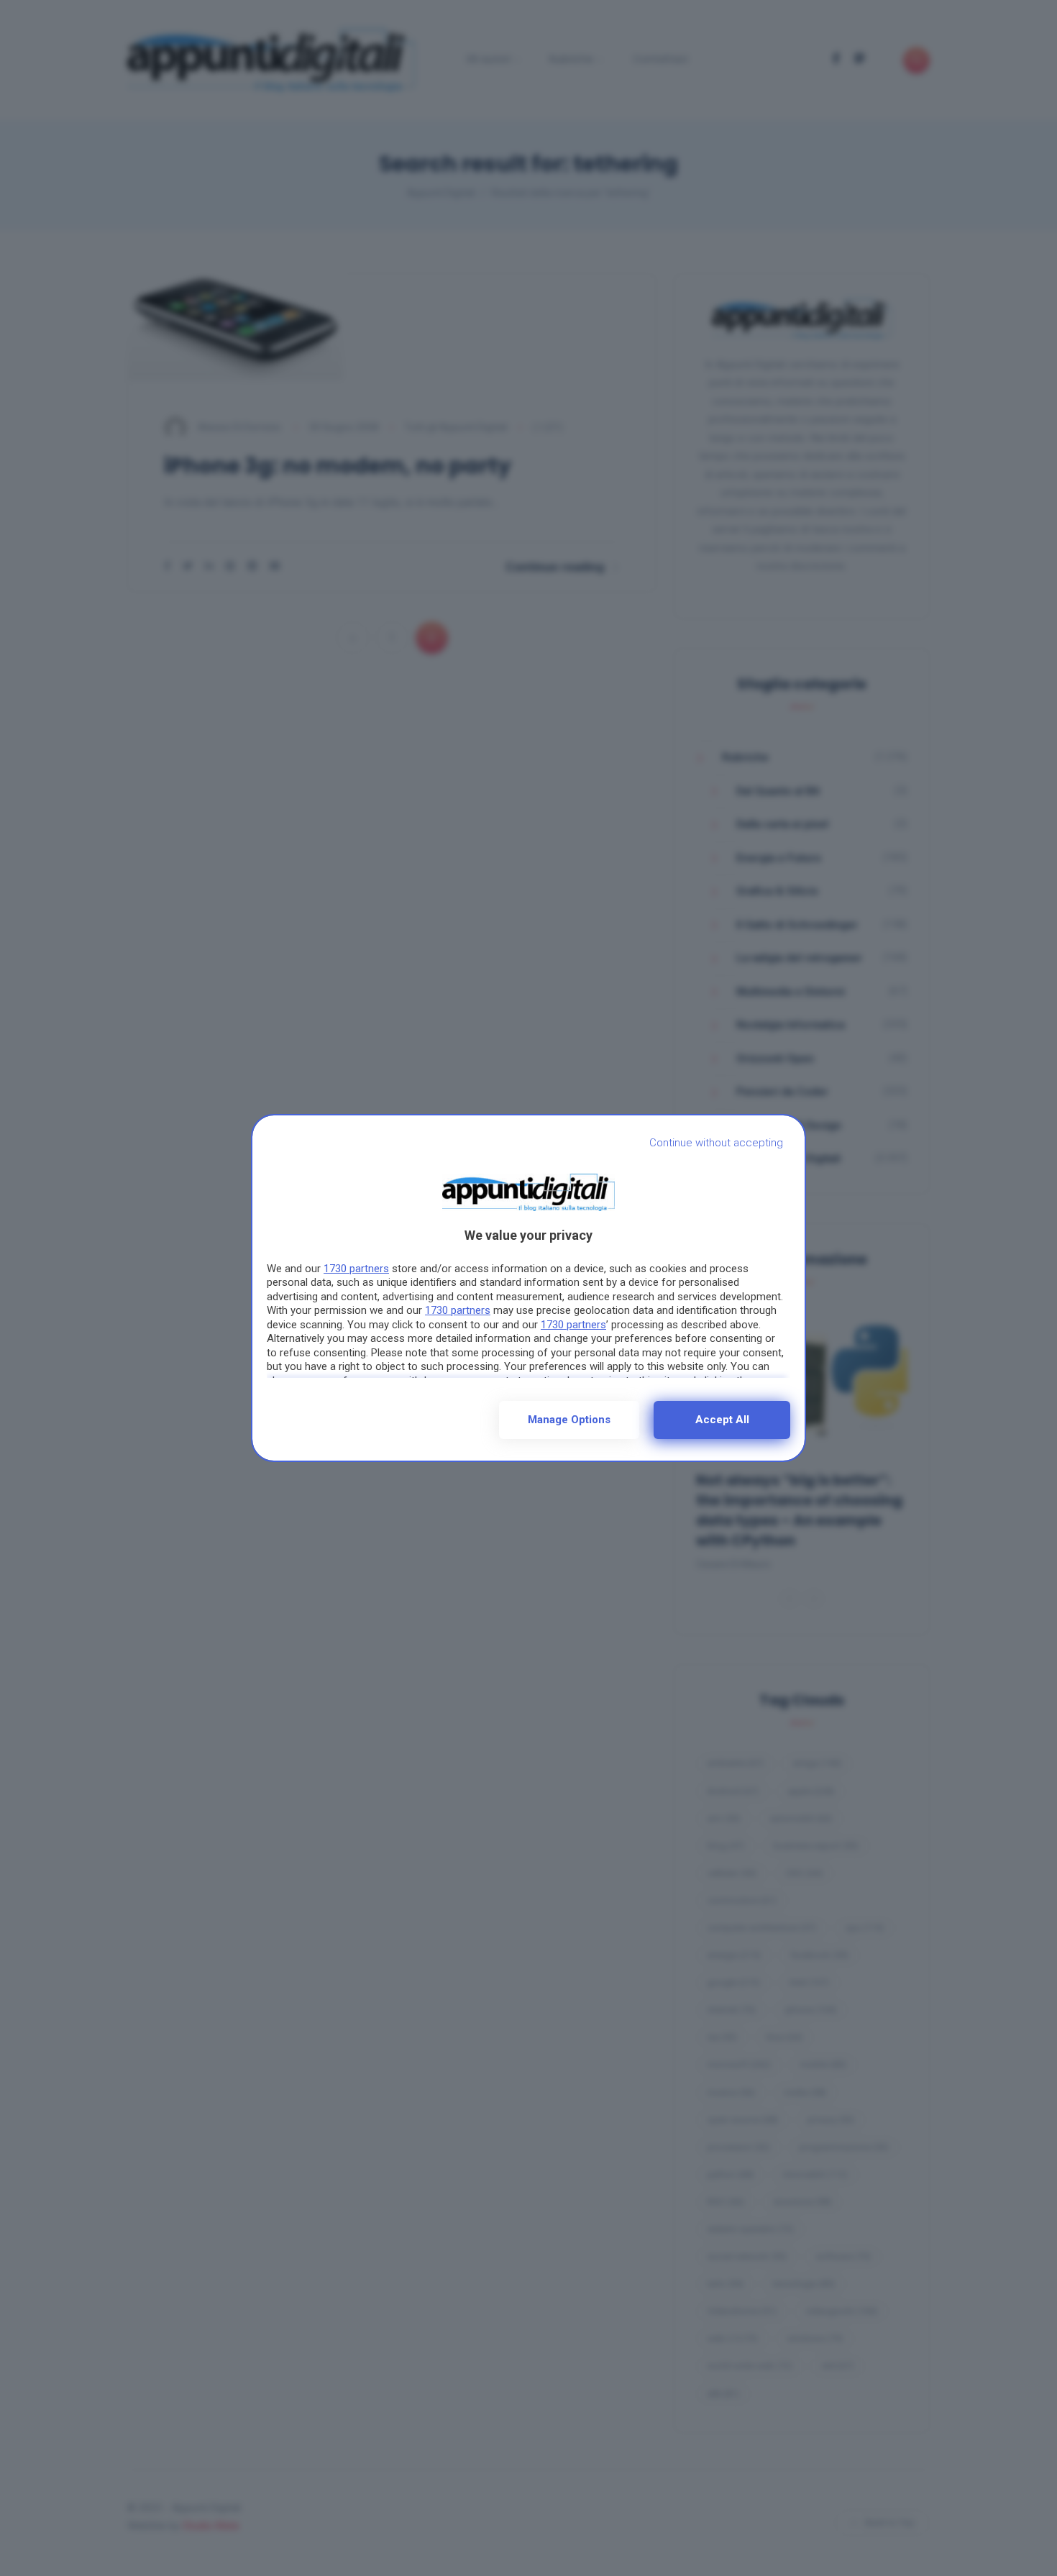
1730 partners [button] (356, 1269)
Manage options (569, 1420)
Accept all (722, 1420)
